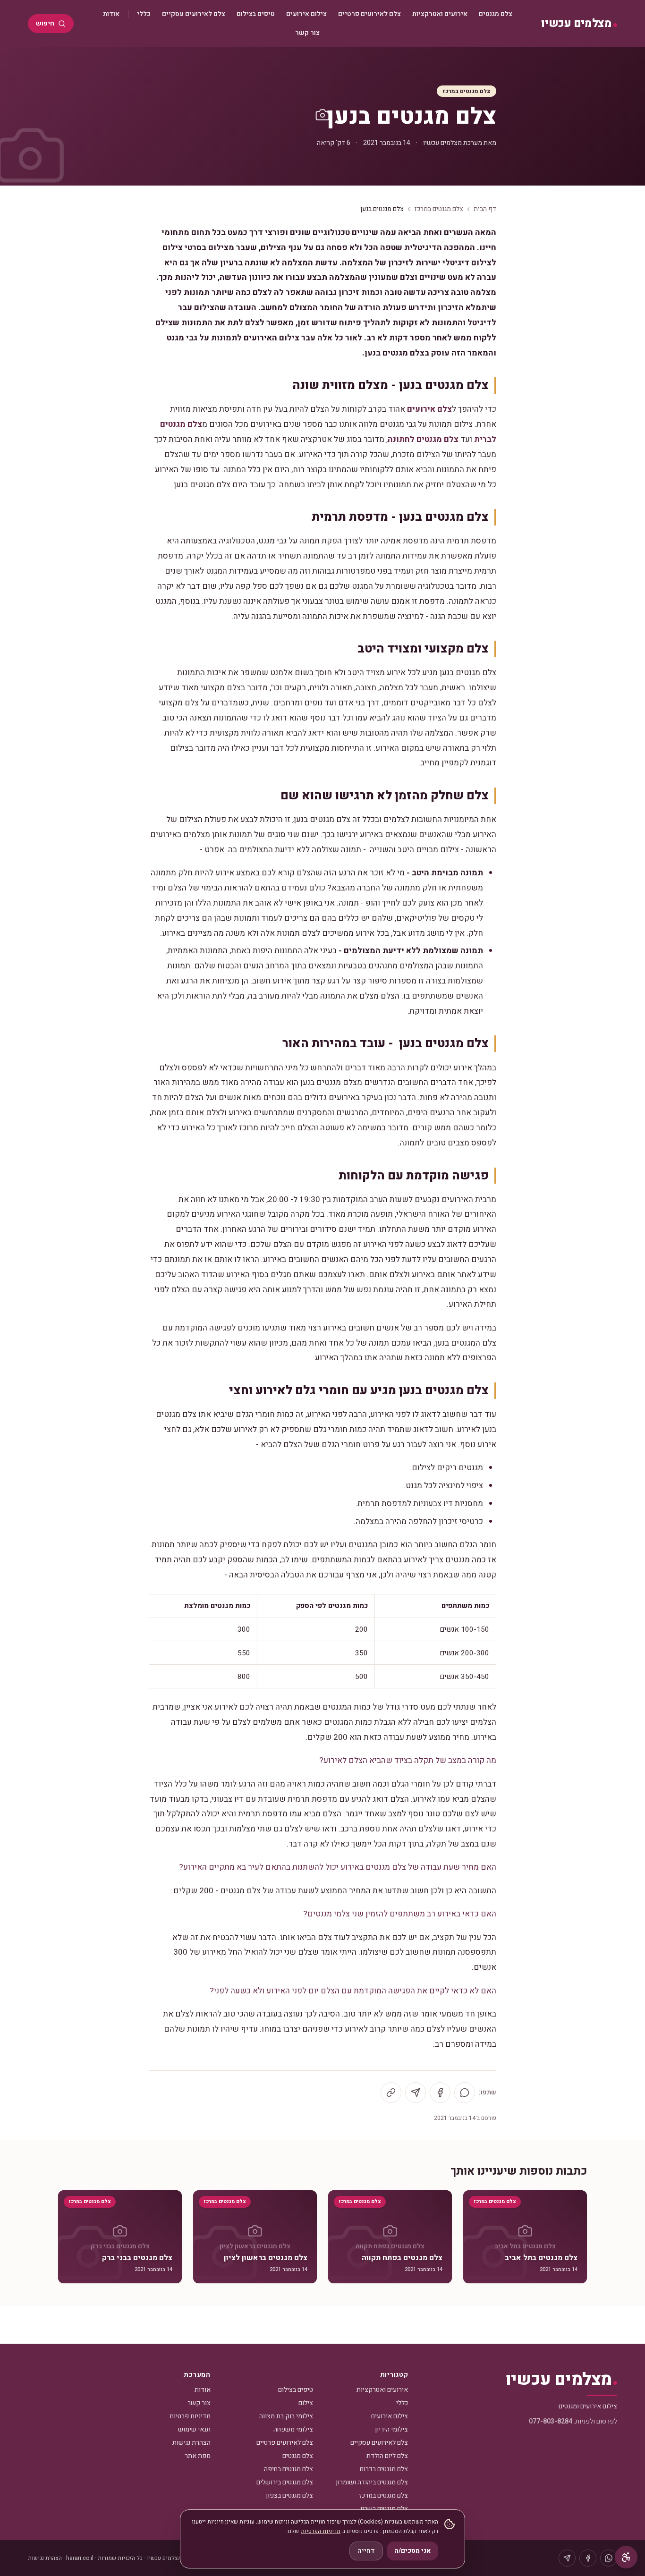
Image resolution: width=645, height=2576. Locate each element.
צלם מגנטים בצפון (289, 2495)
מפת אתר (198, 2456)
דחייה (366, 2551)
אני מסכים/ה (412, 2551)
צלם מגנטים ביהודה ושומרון (372, 2482)
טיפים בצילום (256, 14)
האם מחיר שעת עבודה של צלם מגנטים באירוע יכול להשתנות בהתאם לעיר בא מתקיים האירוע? (338, 1867)
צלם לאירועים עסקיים (194, 14)
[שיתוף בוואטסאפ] (465, 2093)
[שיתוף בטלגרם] (416, 2093)
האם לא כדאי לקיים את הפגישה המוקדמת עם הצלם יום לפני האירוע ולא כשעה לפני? (353, 1991)
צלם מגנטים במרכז (467, 91)
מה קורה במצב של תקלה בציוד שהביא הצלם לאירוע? (408, 1760)
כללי (144, 14)
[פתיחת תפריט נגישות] (626, 2557)
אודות (111, 14)
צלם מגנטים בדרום (384, 2469)
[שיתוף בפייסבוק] (440, 2093)
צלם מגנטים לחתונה (423, 439)
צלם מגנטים (496, 14)
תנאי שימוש (194, 2429)
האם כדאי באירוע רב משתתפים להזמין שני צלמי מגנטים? (400, 1914)
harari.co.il (80, 2558)
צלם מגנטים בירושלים (285, 2482)
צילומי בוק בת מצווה (286, 2416)
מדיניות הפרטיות (321, 2531)
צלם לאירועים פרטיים (369, 14)
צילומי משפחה (293, 2429)
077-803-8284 (551, 2421)
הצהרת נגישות (191, 2443)
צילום (306, 2403)
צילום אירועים (306, 14)
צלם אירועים (429, 409)
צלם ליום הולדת (387, 2456)
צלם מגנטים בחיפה (289, 2469)
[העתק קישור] (391, 2093)
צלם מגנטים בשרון (384, 2509)
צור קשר (307, 33)
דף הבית (485, 209)
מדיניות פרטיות (190, 2416)
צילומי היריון (391, 2429)
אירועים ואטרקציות (440, 14)
